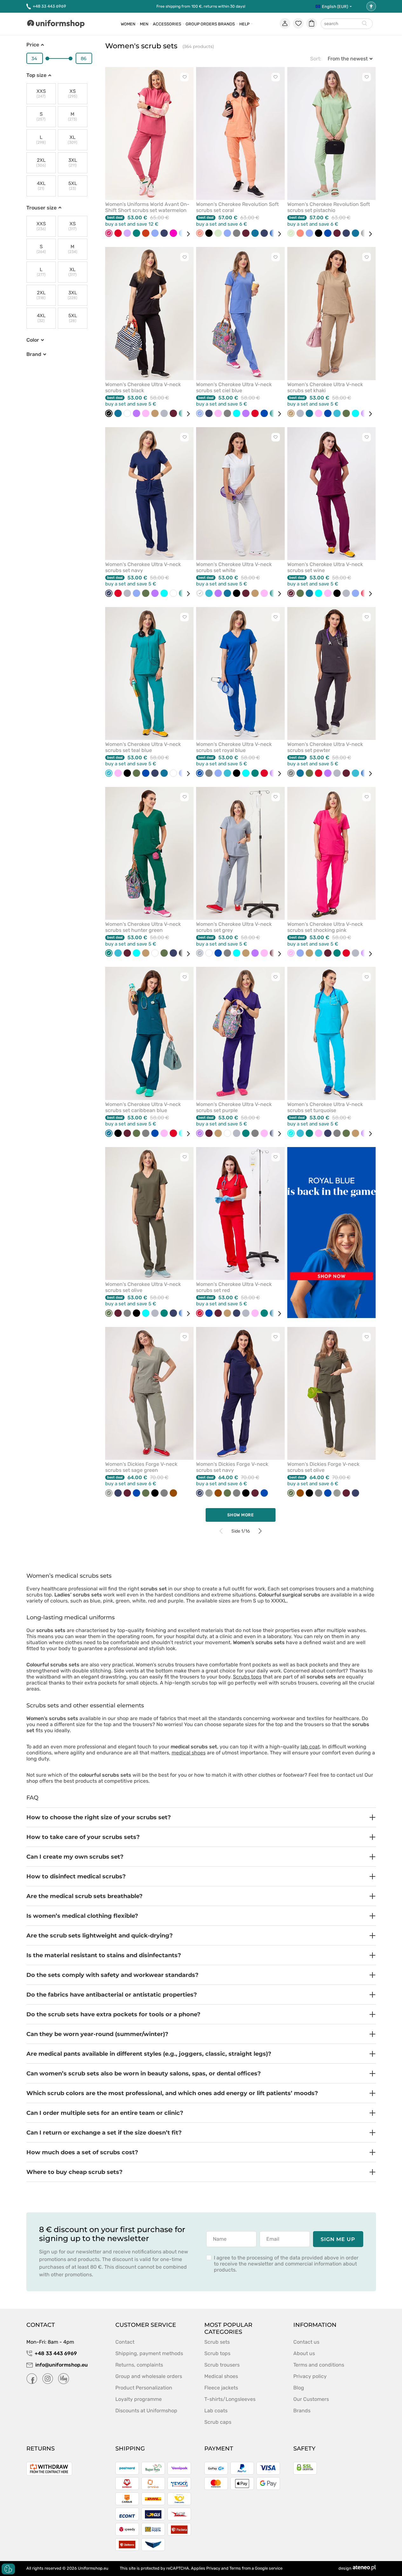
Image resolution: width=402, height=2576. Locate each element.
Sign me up (338, 2239)
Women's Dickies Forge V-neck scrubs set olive (323, 1467)
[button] (201, 1817)
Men (144, 24)
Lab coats (216, 2411)
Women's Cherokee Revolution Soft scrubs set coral (237, 207)
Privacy (213, 2568)
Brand (34, 354)
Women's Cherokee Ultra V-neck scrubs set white (234, 567)
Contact (125, 2342)
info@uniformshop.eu (61, 2365)
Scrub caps (218, 2422)
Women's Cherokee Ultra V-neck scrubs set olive (143, 1287)
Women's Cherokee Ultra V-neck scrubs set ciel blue (234, 387)
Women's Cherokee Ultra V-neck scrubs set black (143, 387)
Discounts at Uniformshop (146, 2411)
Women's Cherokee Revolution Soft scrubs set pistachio (329, 207)
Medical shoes (221, 2376)
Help (244, 24)
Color (33, 340)
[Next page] (260, 1531)
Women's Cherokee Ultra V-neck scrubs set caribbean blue (143, 1107)
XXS (41, 94)
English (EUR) (335, 7)
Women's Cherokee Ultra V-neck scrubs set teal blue (143, 747)
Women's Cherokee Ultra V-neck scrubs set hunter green (143, 927)
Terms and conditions (319, 2365)
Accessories (167, 24)
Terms (235, 2568)
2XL (41, 163)
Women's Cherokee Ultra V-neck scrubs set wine (325, 567)
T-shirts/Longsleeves (230, 2399)
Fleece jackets (221, 2388)
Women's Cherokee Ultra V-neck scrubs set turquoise (325, 1107)
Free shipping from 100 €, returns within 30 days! (201, 6)
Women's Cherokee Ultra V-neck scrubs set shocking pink (325, 927)
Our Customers (311, 2399)
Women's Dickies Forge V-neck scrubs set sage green (141, 1467)
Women (128, 24)
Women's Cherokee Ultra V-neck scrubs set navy (143, 567)
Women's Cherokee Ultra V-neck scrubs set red (234, 1287)
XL (72, 140)
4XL (41, 186)
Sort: (316, 59)
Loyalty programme (139, 2399)
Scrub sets (217, 2342)
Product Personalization (144, 2388)
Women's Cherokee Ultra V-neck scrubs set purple (234, 1107)
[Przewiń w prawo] (186, 234)
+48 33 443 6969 (49, 6)
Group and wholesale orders (149, 2376)
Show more (241, 1515)
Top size (36, 75)
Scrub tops (217, 2353)
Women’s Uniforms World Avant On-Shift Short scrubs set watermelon (147, 207)
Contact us (306, 2342)
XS (73, 94)
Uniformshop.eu (93, 2568)
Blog (299, 2388)
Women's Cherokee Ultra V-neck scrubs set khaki (325, 387)
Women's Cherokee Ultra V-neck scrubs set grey (234, 927)
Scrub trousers (222, 2365)
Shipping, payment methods (149, 2353)
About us (304, 2353)
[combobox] (347, 24)
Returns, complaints (139, 2365)
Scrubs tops (247, 1677)
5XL (73, 186)
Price (33, 45)
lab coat (310, 1747)
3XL (73, 163)
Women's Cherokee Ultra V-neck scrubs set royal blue (234, 747)
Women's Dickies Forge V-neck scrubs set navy (232, 1467)
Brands (226, 24)
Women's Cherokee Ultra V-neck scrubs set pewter (325, 747)
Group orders (201, 24)
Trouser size (41, 208)
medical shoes (189, 1753)
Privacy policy (310, 2376)
